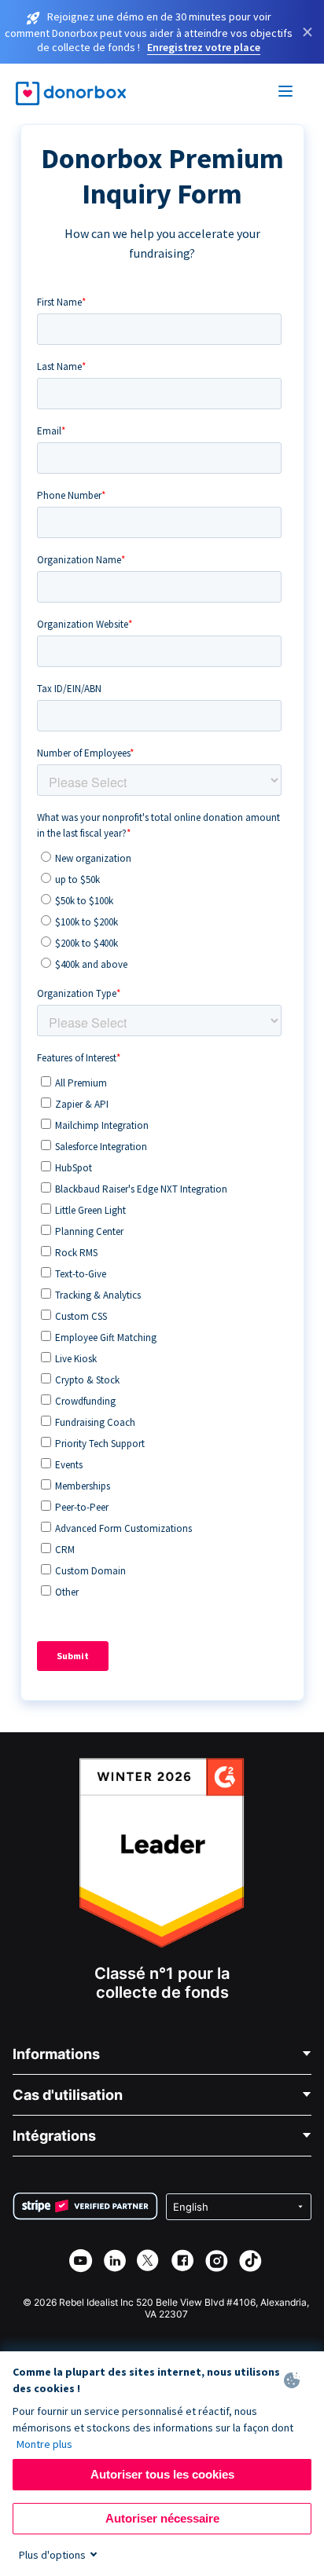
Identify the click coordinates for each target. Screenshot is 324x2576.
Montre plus (44, 2444)
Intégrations (54, 2136)
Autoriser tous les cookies (162, 2474)
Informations (56, 2054)
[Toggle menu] (286, 93)
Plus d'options (52, 2555)
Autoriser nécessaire (162, 2518)
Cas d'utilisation (68, 2095)
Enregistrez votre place (204, 47)
